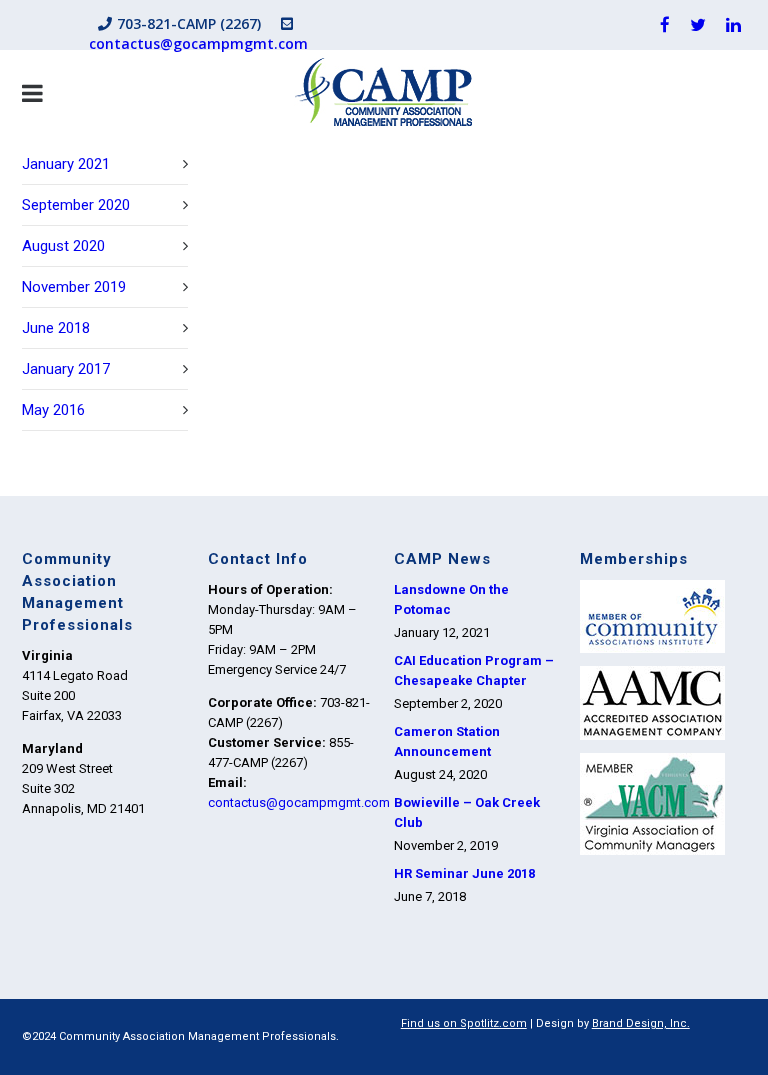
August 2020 (63, 246)
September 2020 (76, 205)
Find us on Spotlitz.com (464, 1023)
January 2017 (66, 369)
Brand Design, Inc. (641, 1023)
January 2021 (66, 164)
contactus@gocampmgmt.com (198, 43)
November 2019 (74, 287)
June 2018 (56, 328)
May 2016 (53, 410)
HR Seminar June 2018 (464, 873)
